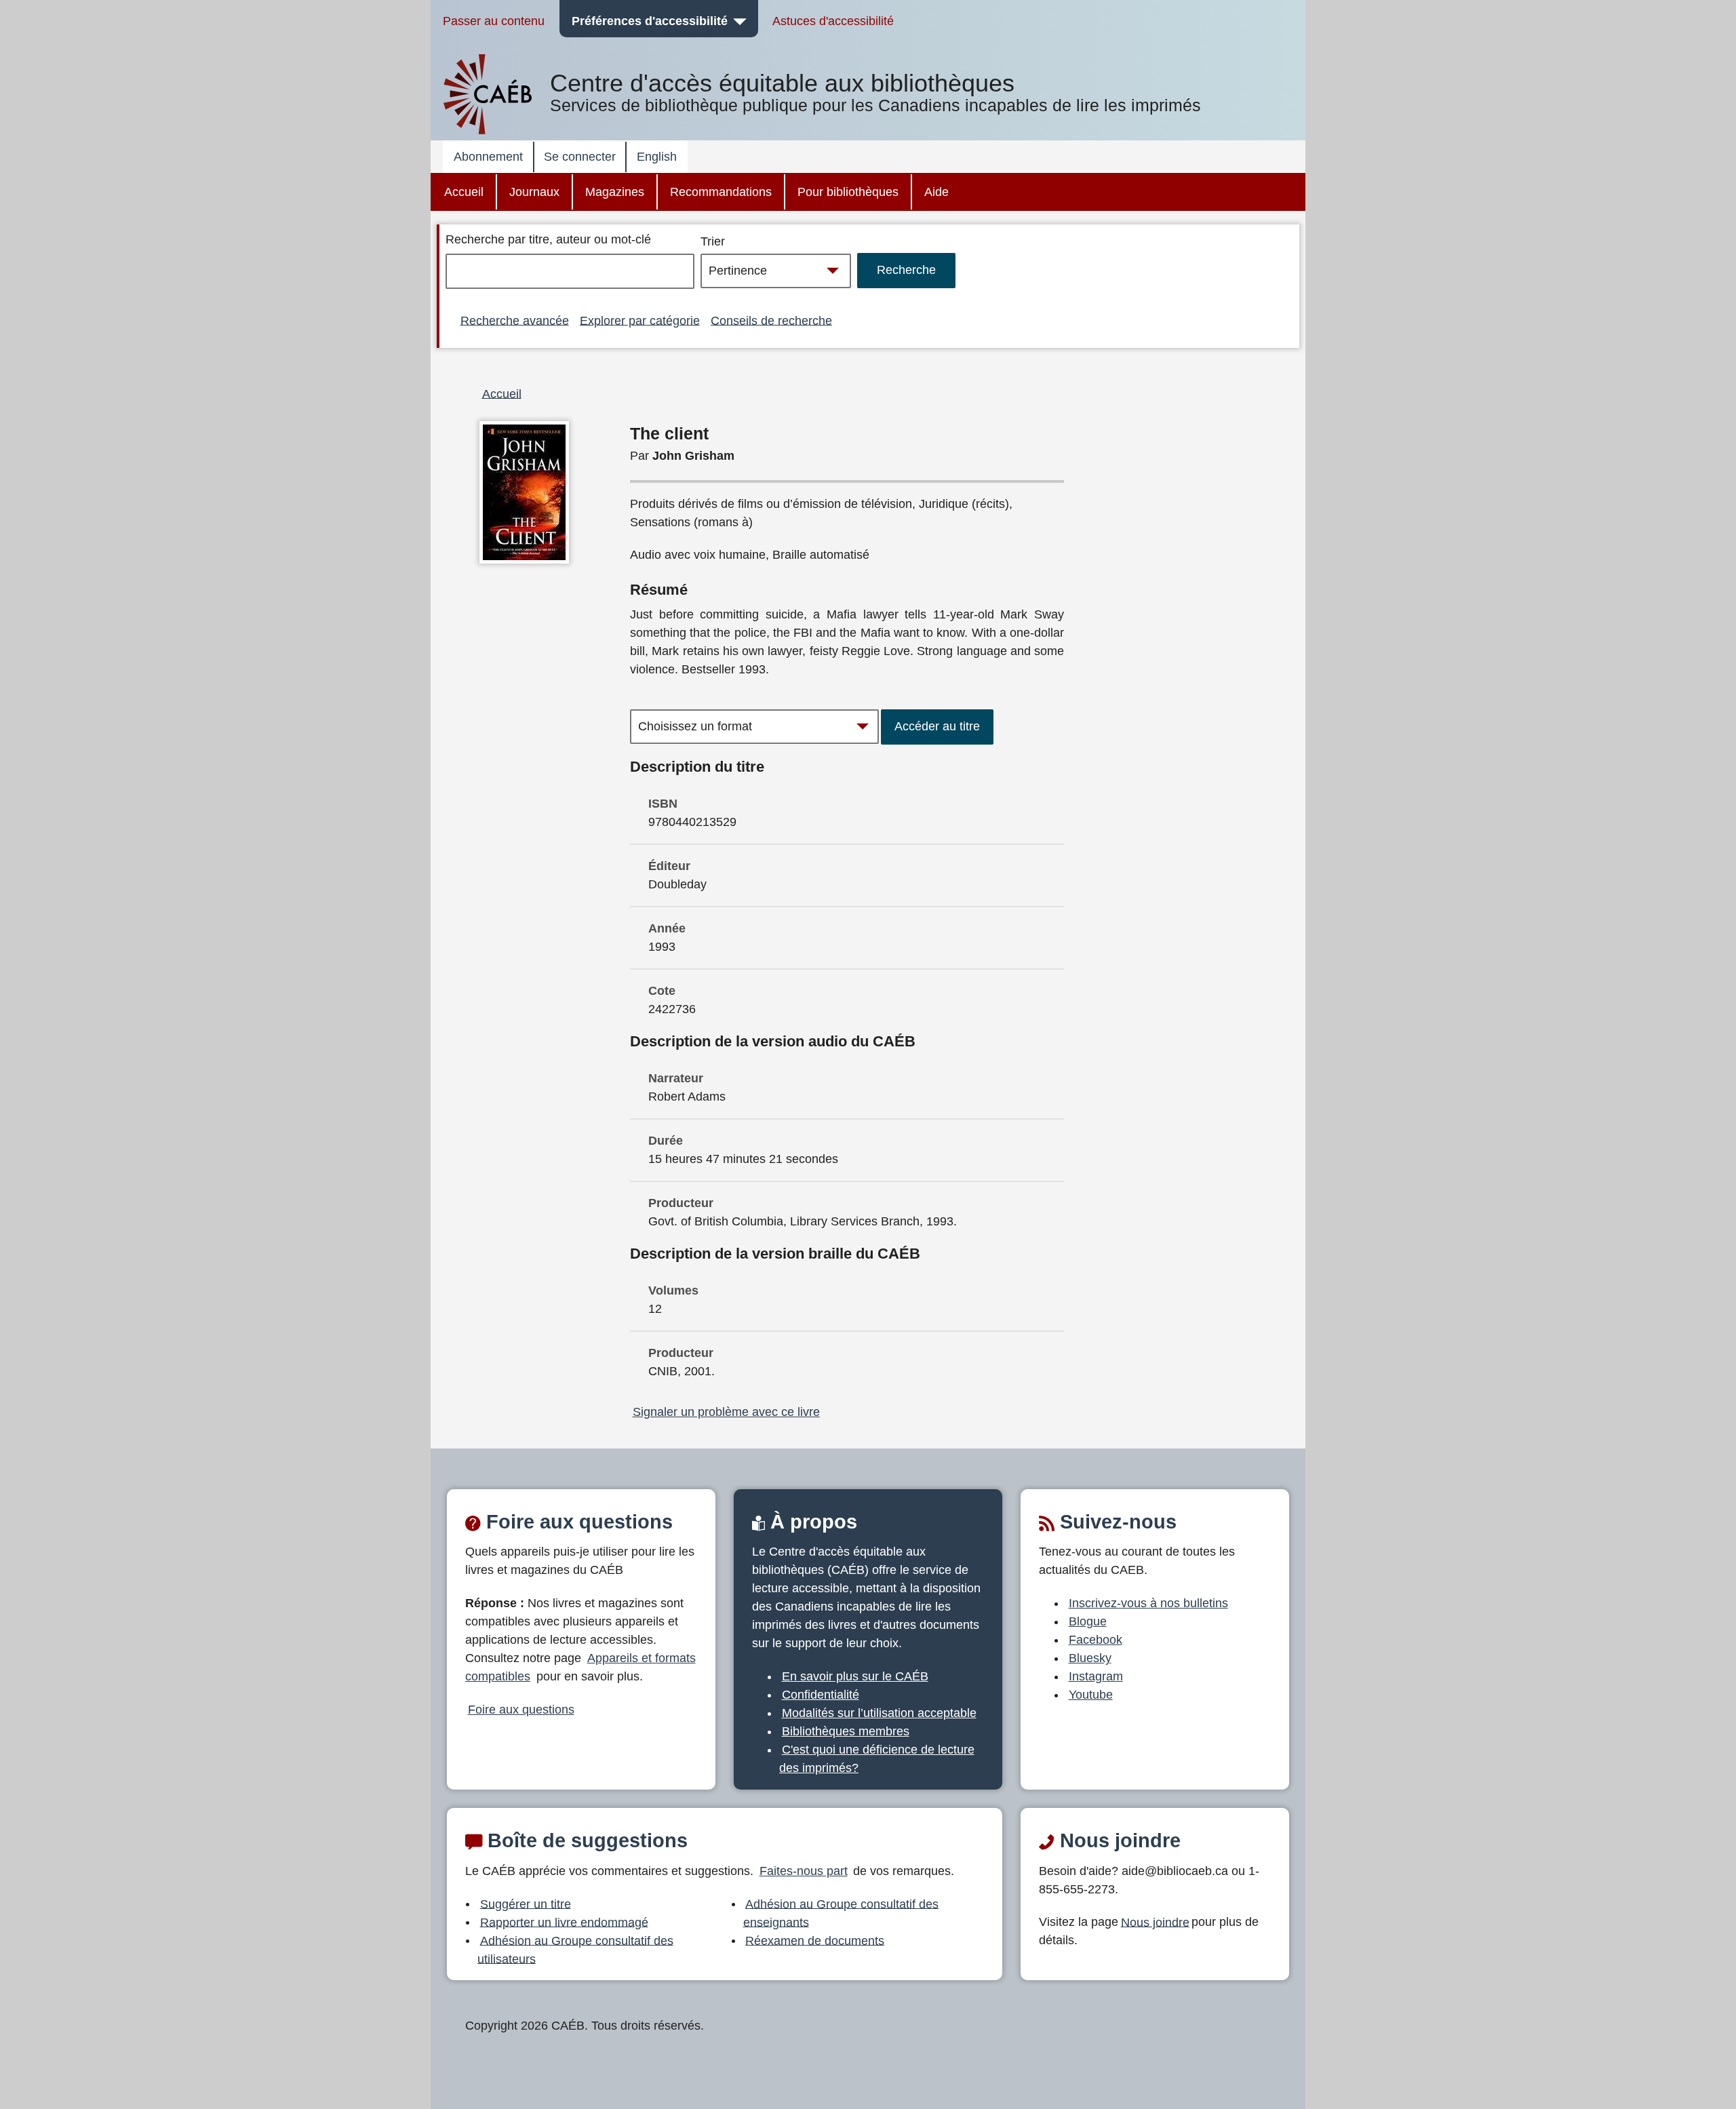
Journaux (534, 192)
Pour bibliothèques (848, 192)
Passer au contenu (494, 21)
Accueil (464, 192)
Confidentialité (821, 1695)
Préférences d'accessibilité (650, 21)
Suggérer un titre (526, 1904)
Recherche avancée (515, 320)
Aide (936, 192)
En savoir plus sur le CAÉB (855, 1676)
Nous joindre (1155, 1922)
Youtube (1091, 1695)
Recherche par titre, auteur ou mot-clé (548, 239)
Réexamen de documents (815, 1940)
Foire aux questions (521, 1710)
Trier (713, 241)
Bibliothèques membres (846, 1731)
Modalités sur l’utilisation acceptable (879, 1713)
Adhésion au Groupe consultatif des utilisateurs (575, 1949)
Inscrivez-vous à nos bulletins (1148, 1603)
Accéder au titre (937, 726)
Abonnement (488, 157)
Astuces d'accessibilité (833, 21)
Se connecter (580, 157)
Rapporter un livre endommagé (564, 1922)
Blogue (1088, 1621)
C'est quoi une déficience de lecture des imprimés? (877, 1759)
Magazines (615, 192)
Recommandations (721, 192)
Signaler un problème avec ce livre (726, 1412)
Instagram (1096, 1676)
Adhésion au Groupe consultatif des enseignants (841, 1913)
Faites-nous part (804, 1871)
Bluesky (1090, 1658)
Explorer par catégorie (640, 320)
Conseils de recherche (771, 320)
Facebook (1096, 1640)
